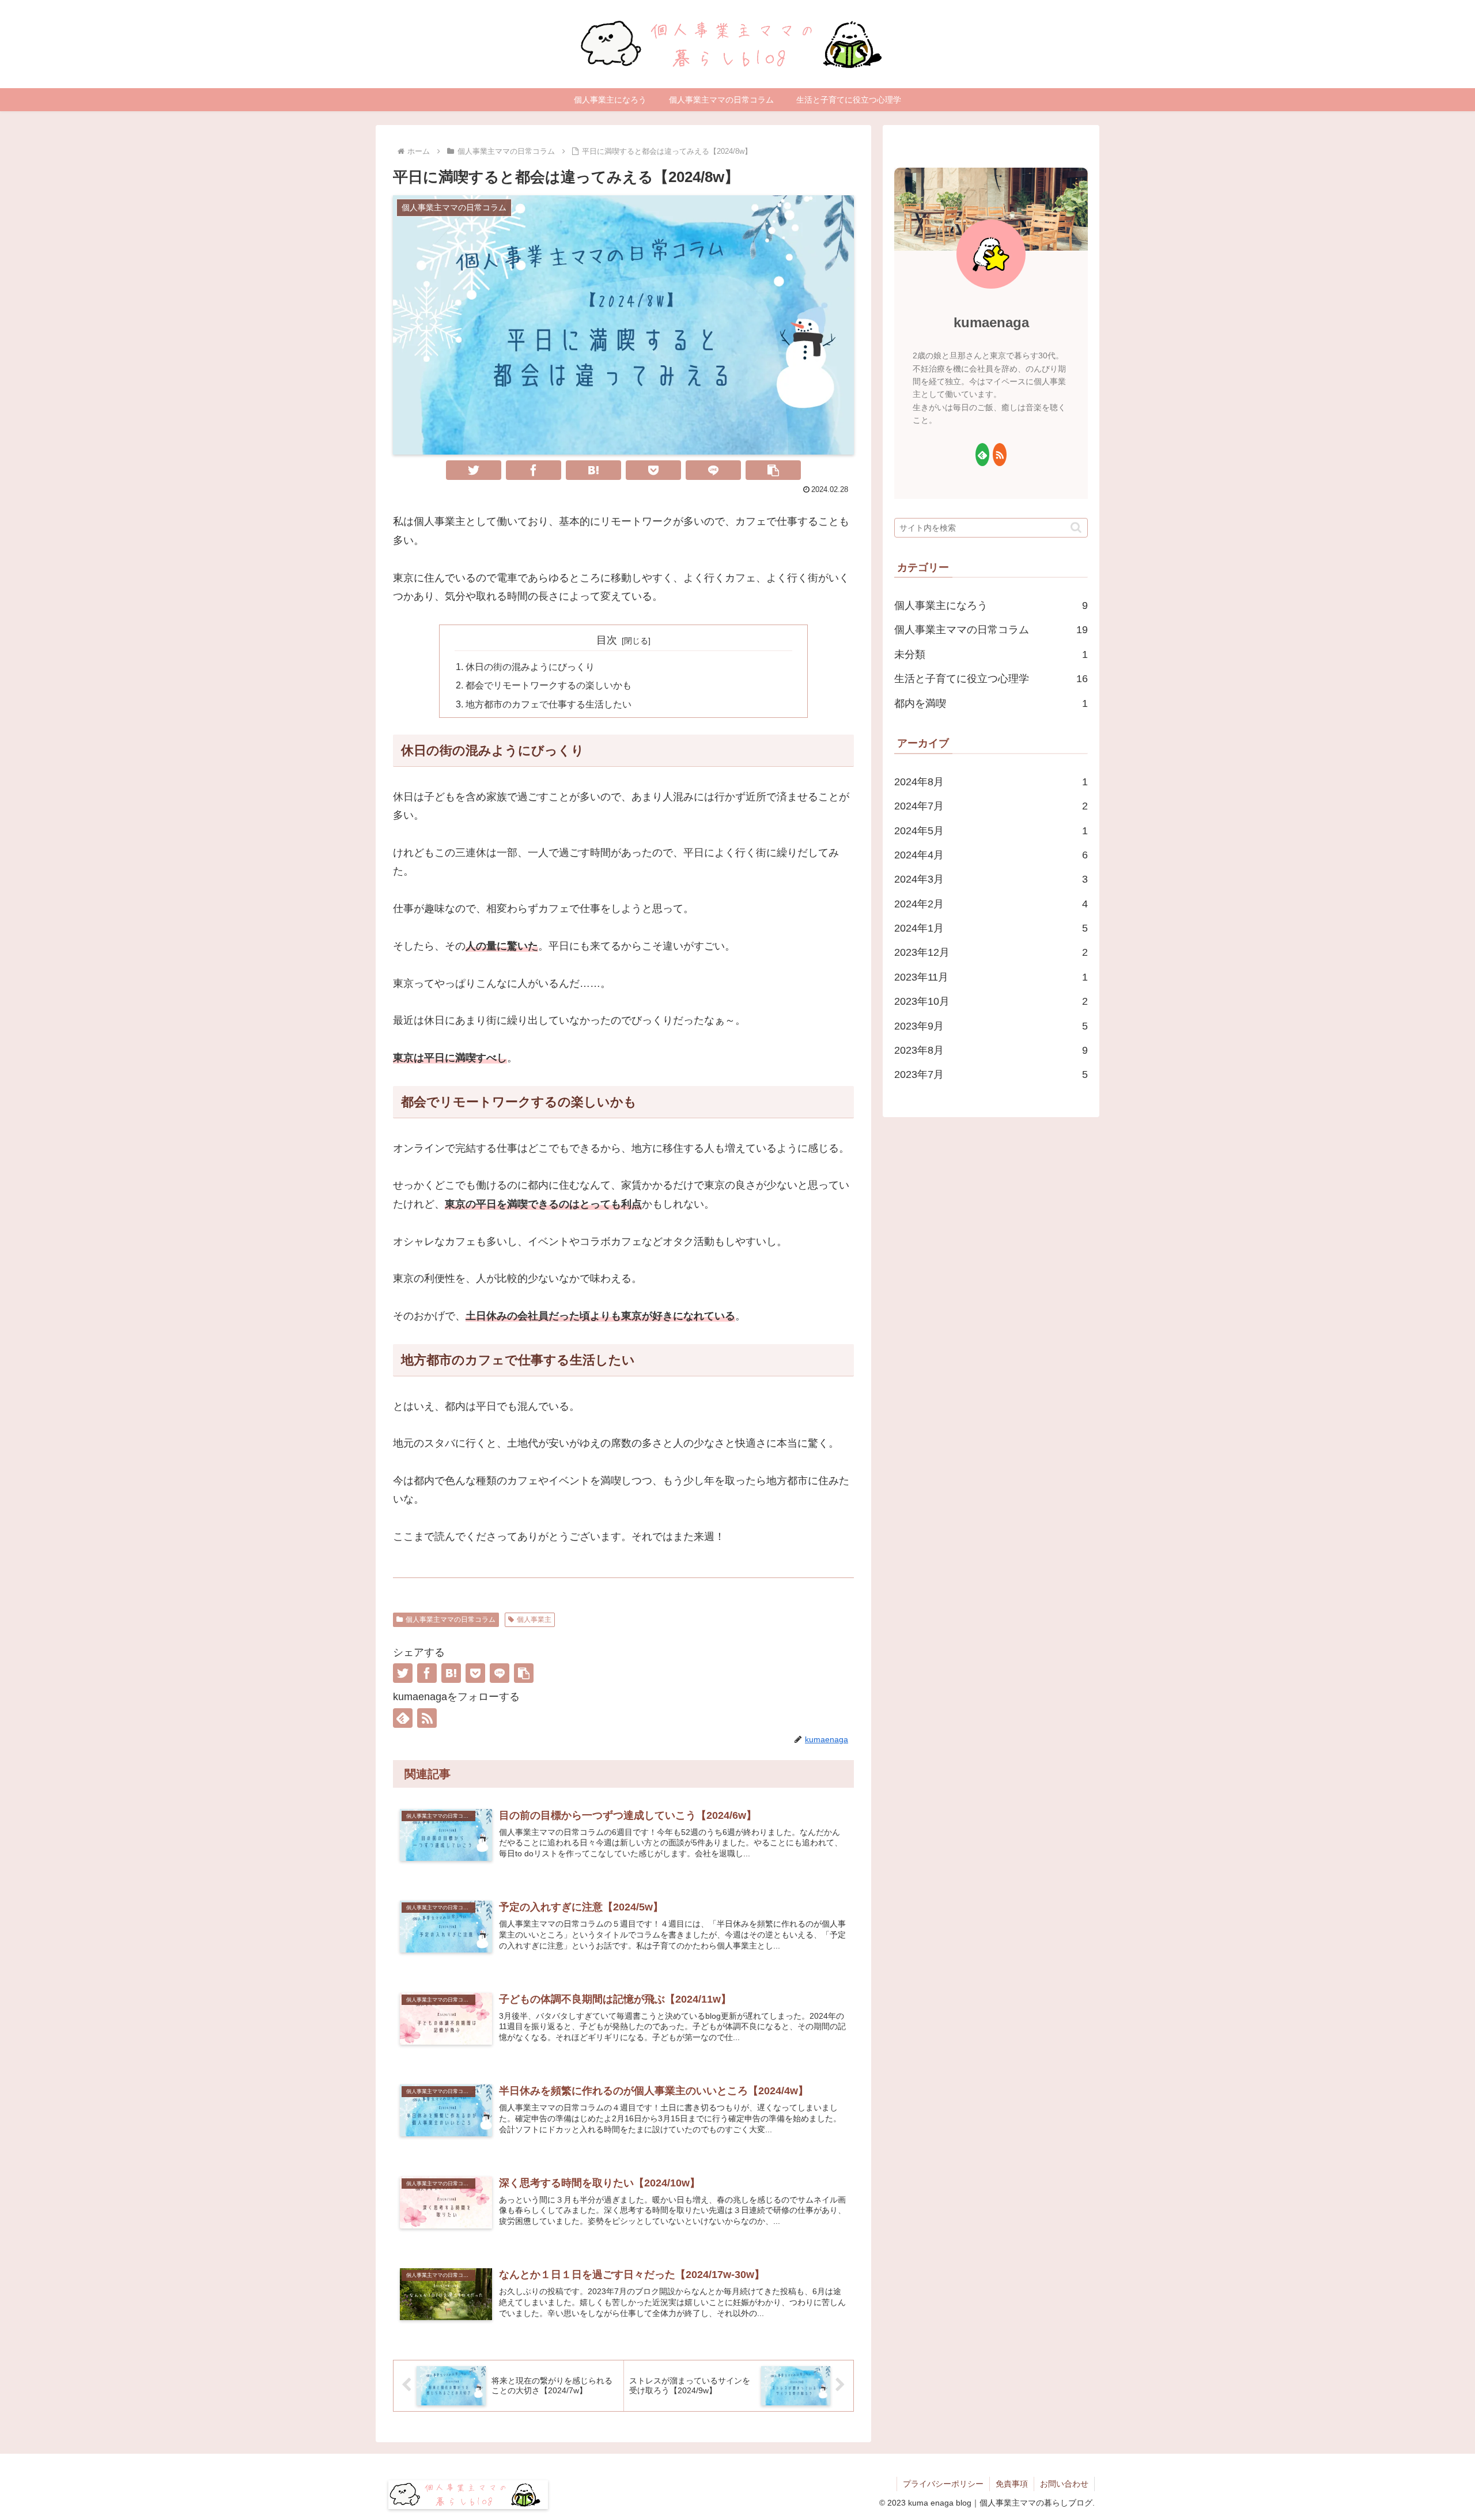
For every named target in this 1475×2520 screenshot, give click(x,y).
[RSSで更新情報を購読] (427, 1718)
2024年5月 (991, 831)
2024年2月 (991, 904)
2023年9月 (991, 1026)
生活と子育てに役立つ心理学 (991, 679)
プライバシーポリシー (943, 2484)
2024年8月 (991, 782)
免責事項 (1012, 2484)
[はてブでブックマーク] (593, 470)
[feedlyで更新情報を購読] (403, 1718)
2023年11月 (991, 977)
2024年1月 (991, 928)
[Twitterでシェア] (474, 470)
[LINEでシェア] (713, 470)
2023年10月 (991, 1001)
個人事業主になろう (991, 606)
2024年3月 (991, 879)
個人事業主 (534, 1620)
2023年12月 (991, 952)
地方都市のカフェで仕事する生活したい (549, 704)
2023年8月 (991, 1050)
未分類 (991, 654)
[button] (773, 470)
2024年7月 (991, 806)
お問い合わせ (1064, 2484)
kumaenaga (991, 322)
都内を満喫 (991, 703)
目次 (607, 640)
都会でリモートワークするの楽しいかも (549, 685)
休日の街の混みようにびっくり (530, 667)
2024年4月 (991, 855)
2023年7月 (991, 1074)
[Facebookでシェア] (534, 470)
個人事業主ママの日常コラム (451, 1620)
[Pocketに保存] (653, 470)
